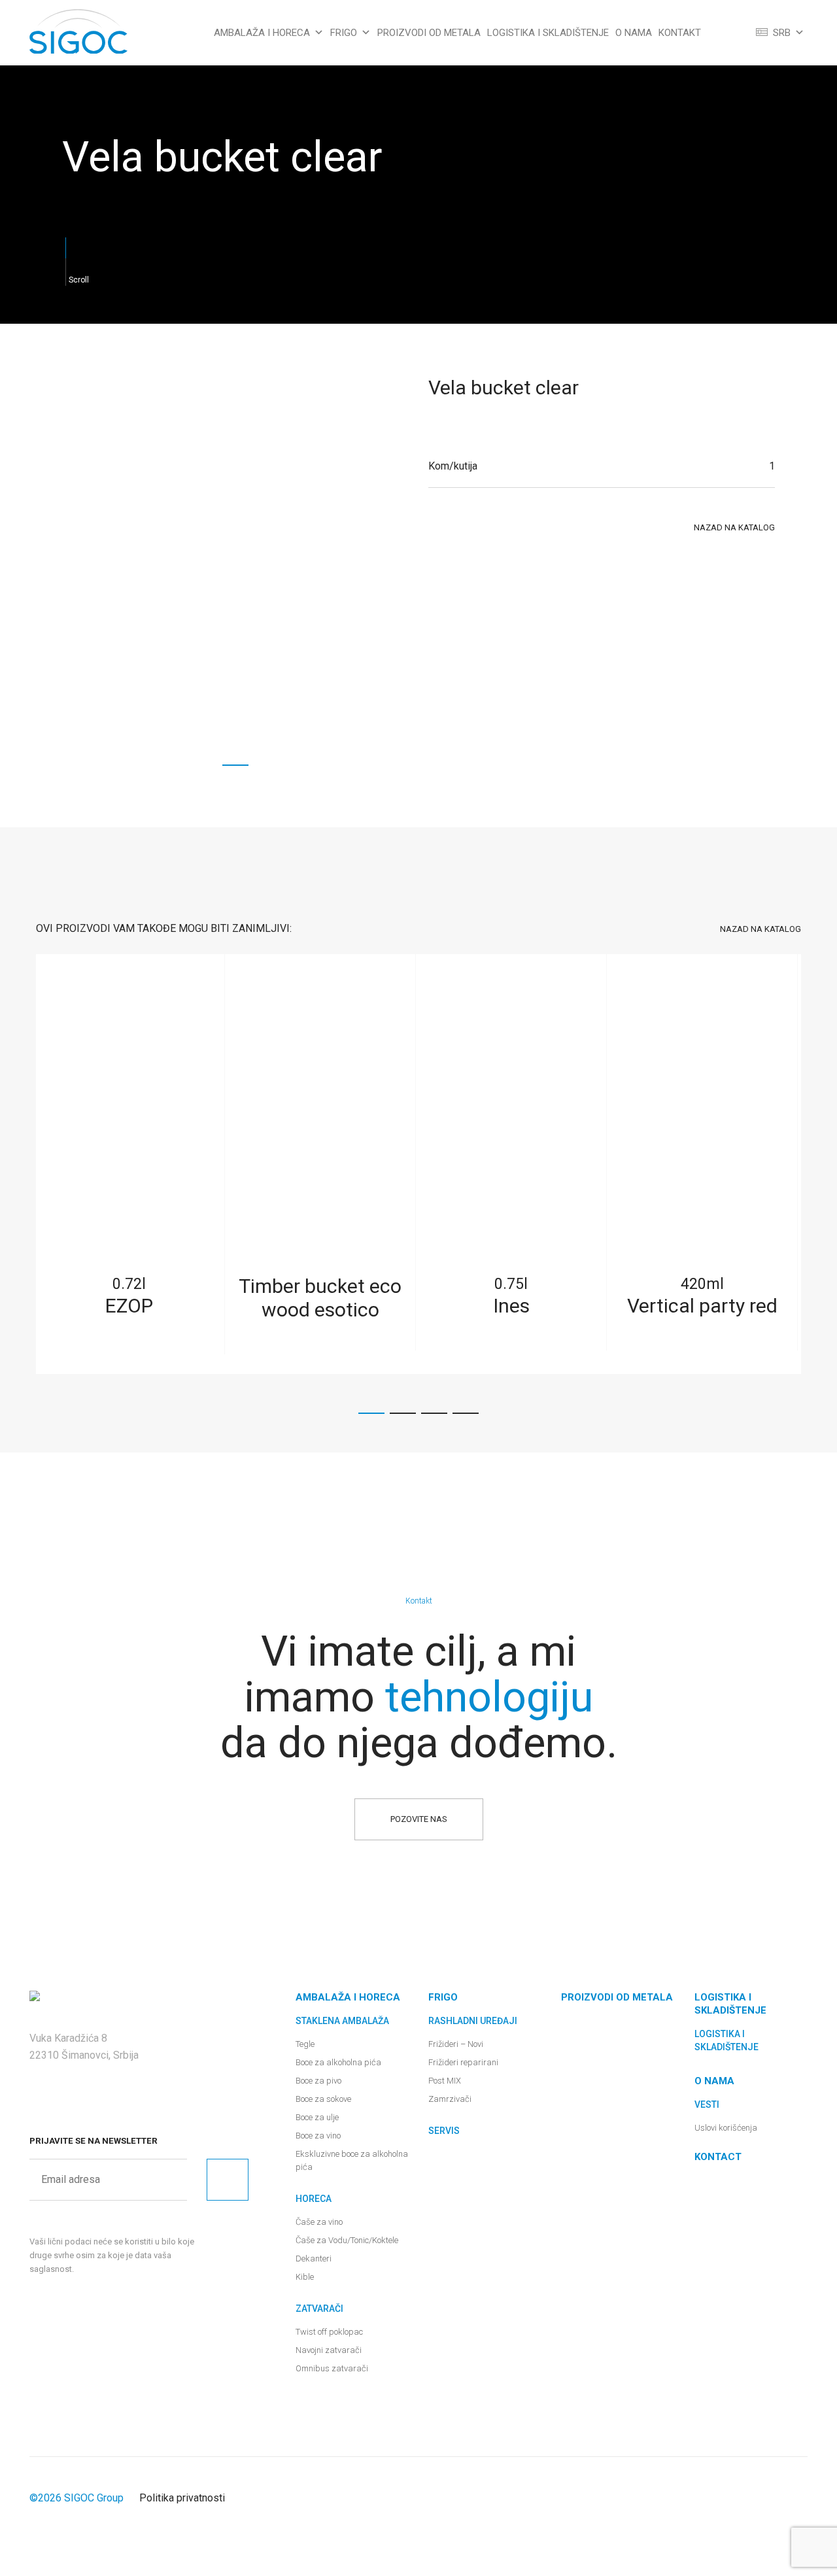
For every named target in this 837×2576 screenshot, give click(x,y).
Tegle (305, 2044)
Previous (22, 1164)
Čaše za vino (319, 2222)
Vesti (707, 2104)
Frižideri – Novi (456, 2044)
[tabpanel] (235, 575)
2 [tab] (403, 1413)
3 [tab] (434, 1413)
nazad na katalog (734, 527)
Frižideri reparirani (463, 2062)
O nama (634, 33)
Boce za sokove (323, 2099)
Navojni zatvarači (329, 2350)
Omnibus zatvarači (332, 2368)
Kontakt (680, 33)
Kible (305, 2277)
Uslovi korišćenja (726, 2128)
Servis (444, 2131)
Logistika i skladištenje (548, 33)
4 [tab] (466, 1413)
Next (815, 1164)
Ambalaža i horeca (262, 33)
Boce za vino (318, 2136)
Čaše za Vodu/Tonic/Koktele (347, 2240)
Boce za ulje (317, 2117)
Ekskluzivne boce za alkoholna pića (352, 2160)
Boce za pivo (318, 2081)
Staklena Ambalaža (342, 2021)
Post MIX (445, 2081)
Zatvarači (319, 2309)
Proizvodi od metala (429, 33)
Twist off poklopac (329, 2332)
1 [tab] (235, 765)
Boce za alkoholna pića (338, 2062)
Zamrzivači (450, 2099)
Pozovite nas (419, 1819)
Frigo (344, 33)
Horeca (314, 2199)
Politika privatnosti (182, 2498)
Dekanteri (314, 2258)
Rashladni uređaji (473, 2021)
